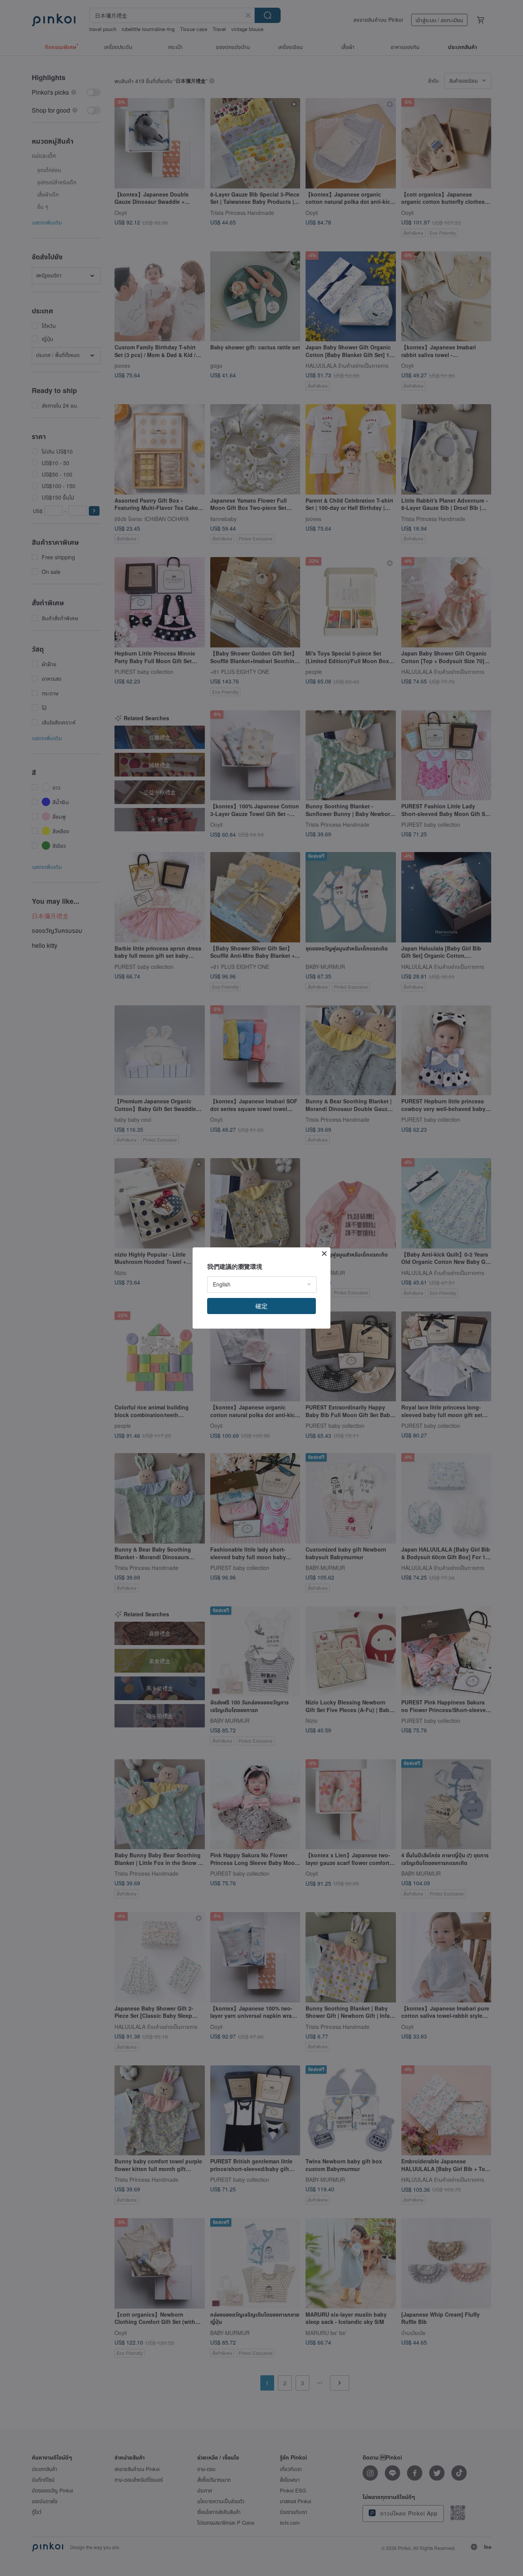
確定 (261, 1306)
